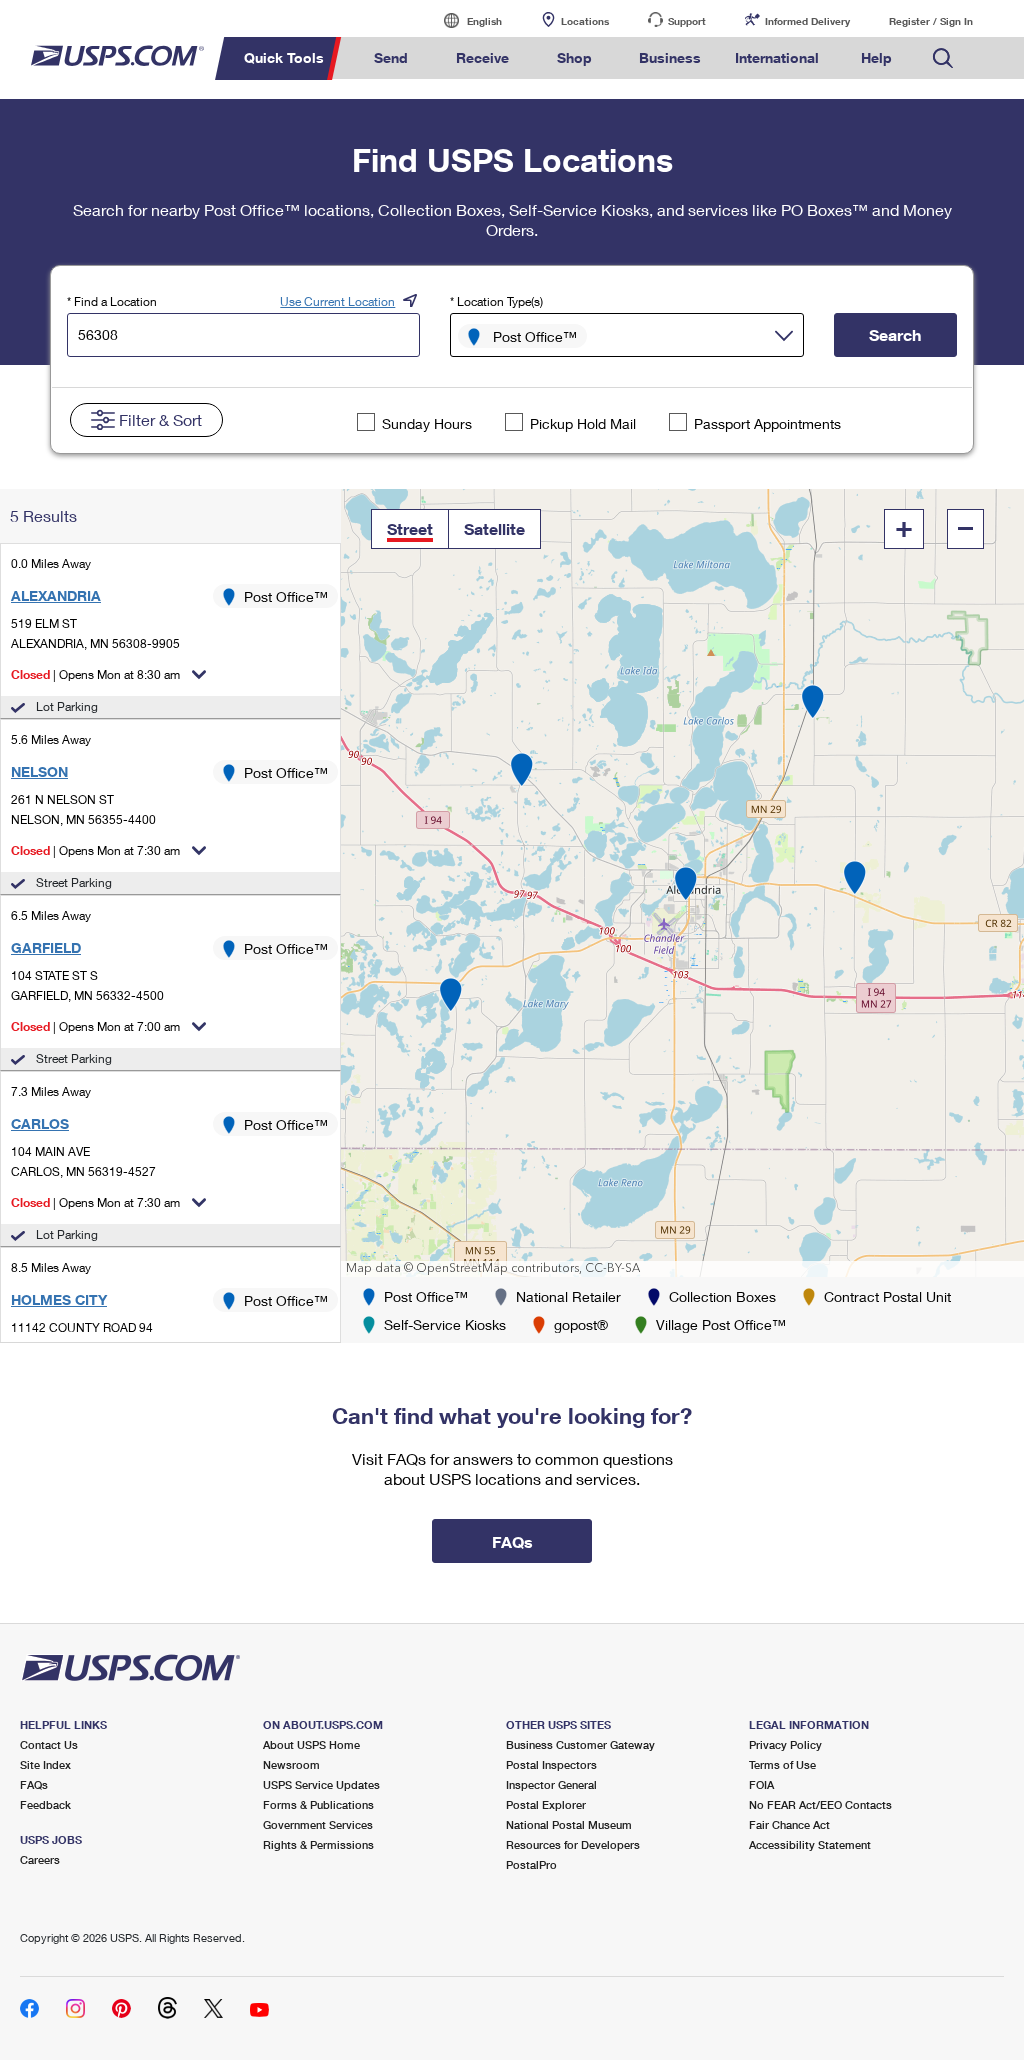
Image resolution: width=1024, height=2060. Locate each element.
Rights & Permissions (318, 1844)
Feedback (45, 1804)
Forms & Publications (318, 1804)
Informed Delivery (807, 21)
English (464, 20)
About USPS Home (311, 1744)
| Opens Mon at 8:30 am (95, 674)
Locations (585, 21)
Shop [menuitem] (574, 57)
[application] (682, 883)
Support (687, 21)
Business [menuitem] (670, 57)
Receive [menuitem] (482, 57)
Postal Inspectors (551, 1764)
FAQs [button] (512, 1541)
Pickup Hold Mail (583, 423)
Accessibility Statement (810, 1844)
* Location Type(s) (496, 301)
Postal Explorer (546, 1804)
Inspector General (551, 1784)
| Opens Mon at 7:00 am (95, 1026)
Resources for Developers (573, 1844)
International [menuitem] (777, 57)
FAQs (34, 1784)
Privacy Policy (785, 1744)
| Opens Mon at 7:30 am (95, 850)
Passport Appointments (767, 423)
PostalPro (531, 1864)
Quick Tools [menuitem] (284, 57)
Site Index (45, 1764)
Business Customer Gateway (580, 1744)
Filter (160, 419)
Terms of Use (782, 1764)
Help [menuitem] (876, 57)
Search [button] (895, 334)
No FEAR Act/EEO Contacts (820, 1804)
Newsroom (291, 1764)
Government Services (318, 1824)
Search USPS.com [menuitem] (943, 58)
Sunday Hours (427, 423)
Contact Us (49, 1744)
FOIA (761, 1784)
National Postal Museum (569, 1824)
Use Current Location (337, 301)
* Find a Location (112, 301)
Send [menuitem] (391, 57)
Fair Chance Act (789, 1824)
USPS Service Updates (321, 1784)
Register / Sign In (931, 21)
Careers (40, 1859)
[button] (410, 529)
